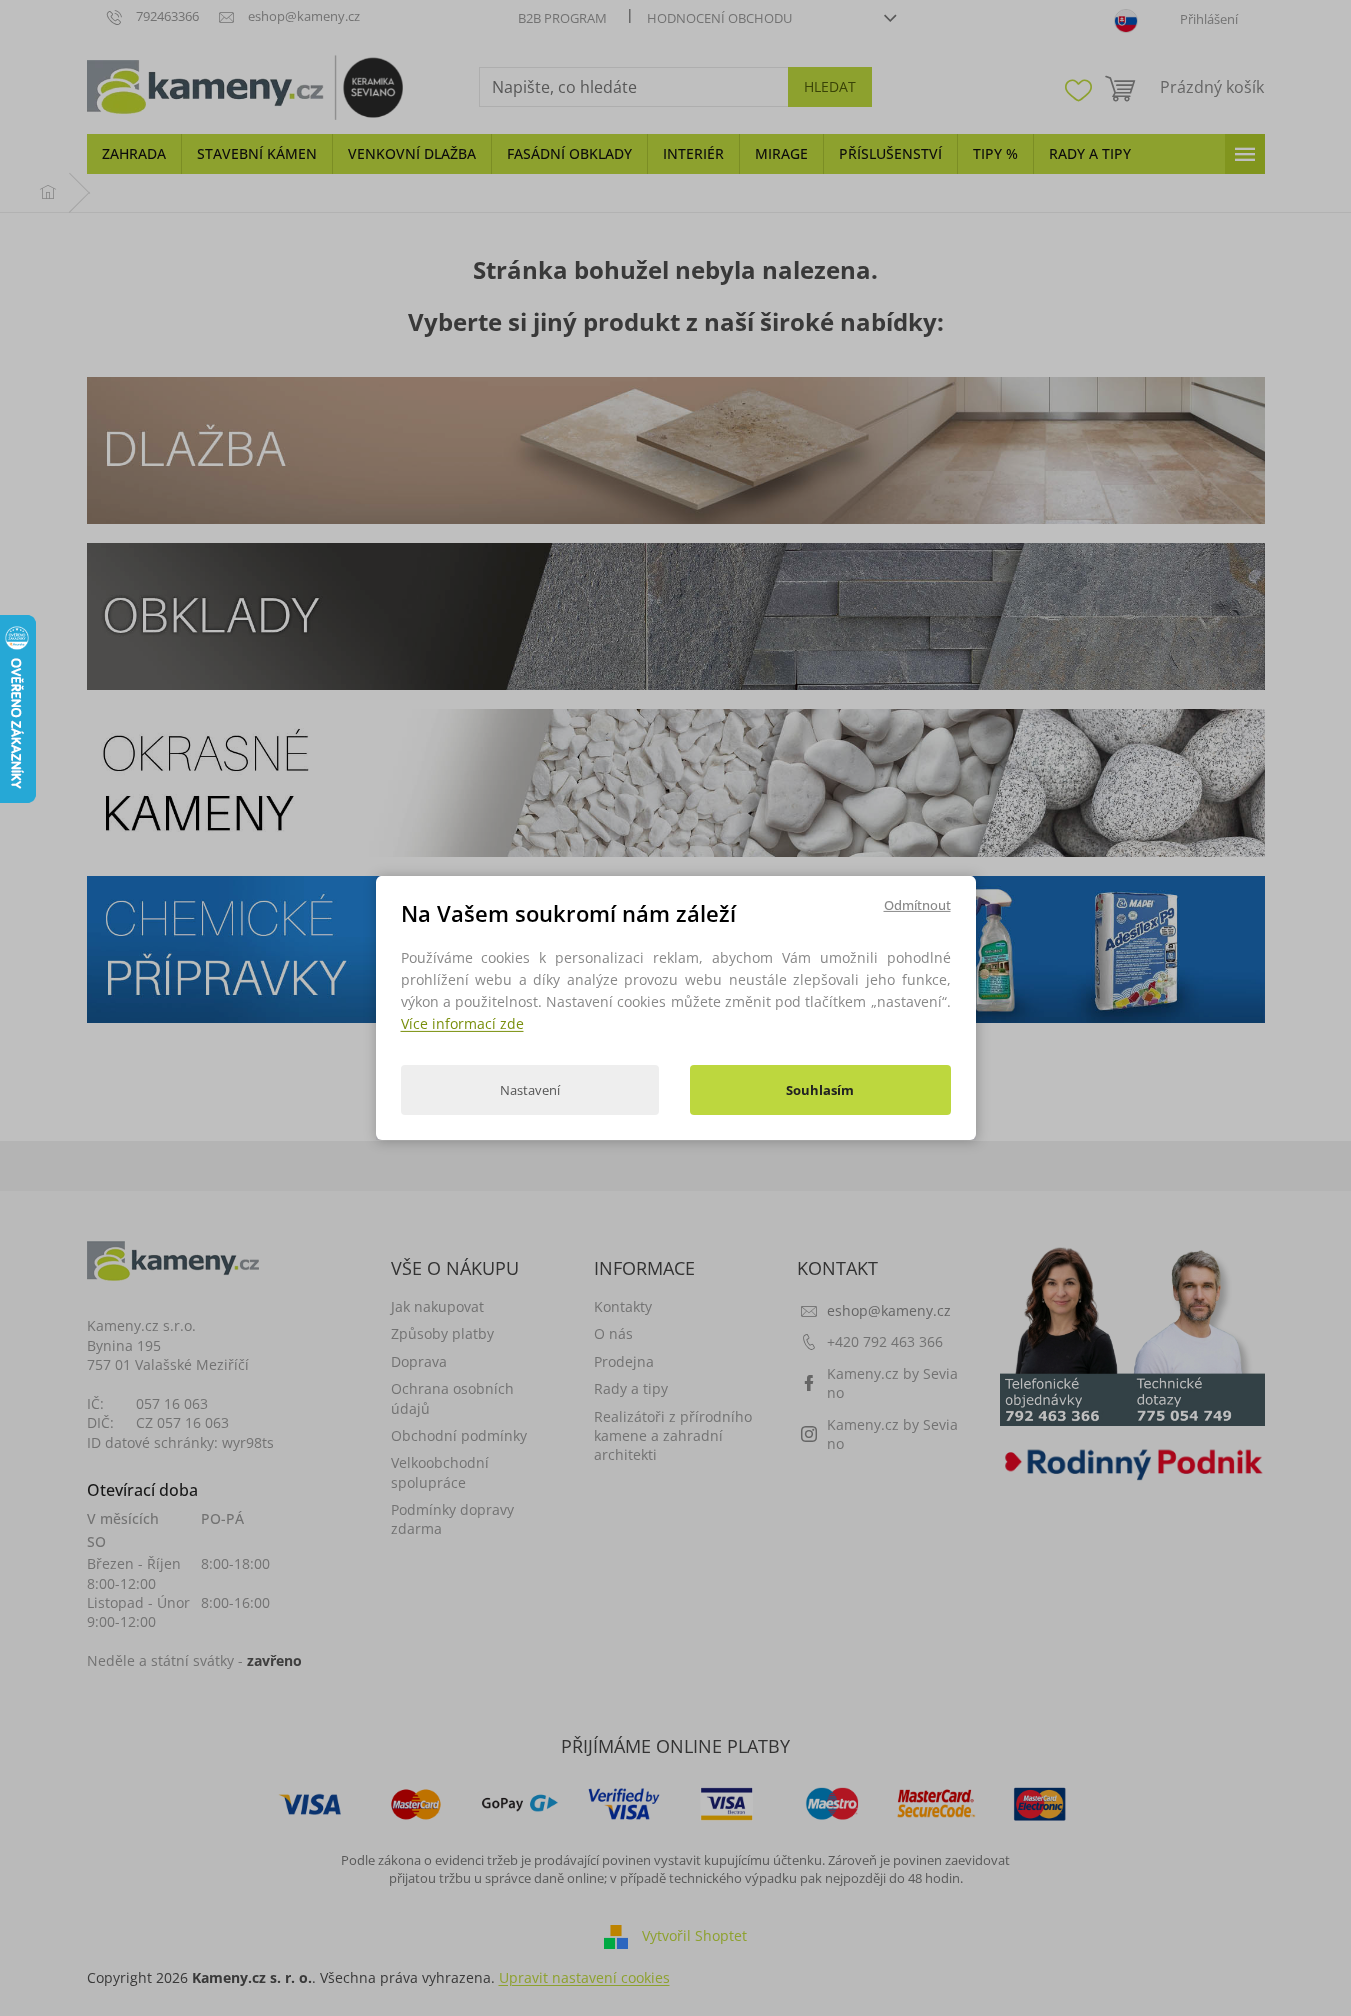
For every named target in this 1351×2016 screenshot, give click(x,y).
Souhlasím (820, 1090)
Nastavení (530, 1090)
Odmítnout (917, 905)
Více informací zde (462, 1023)
